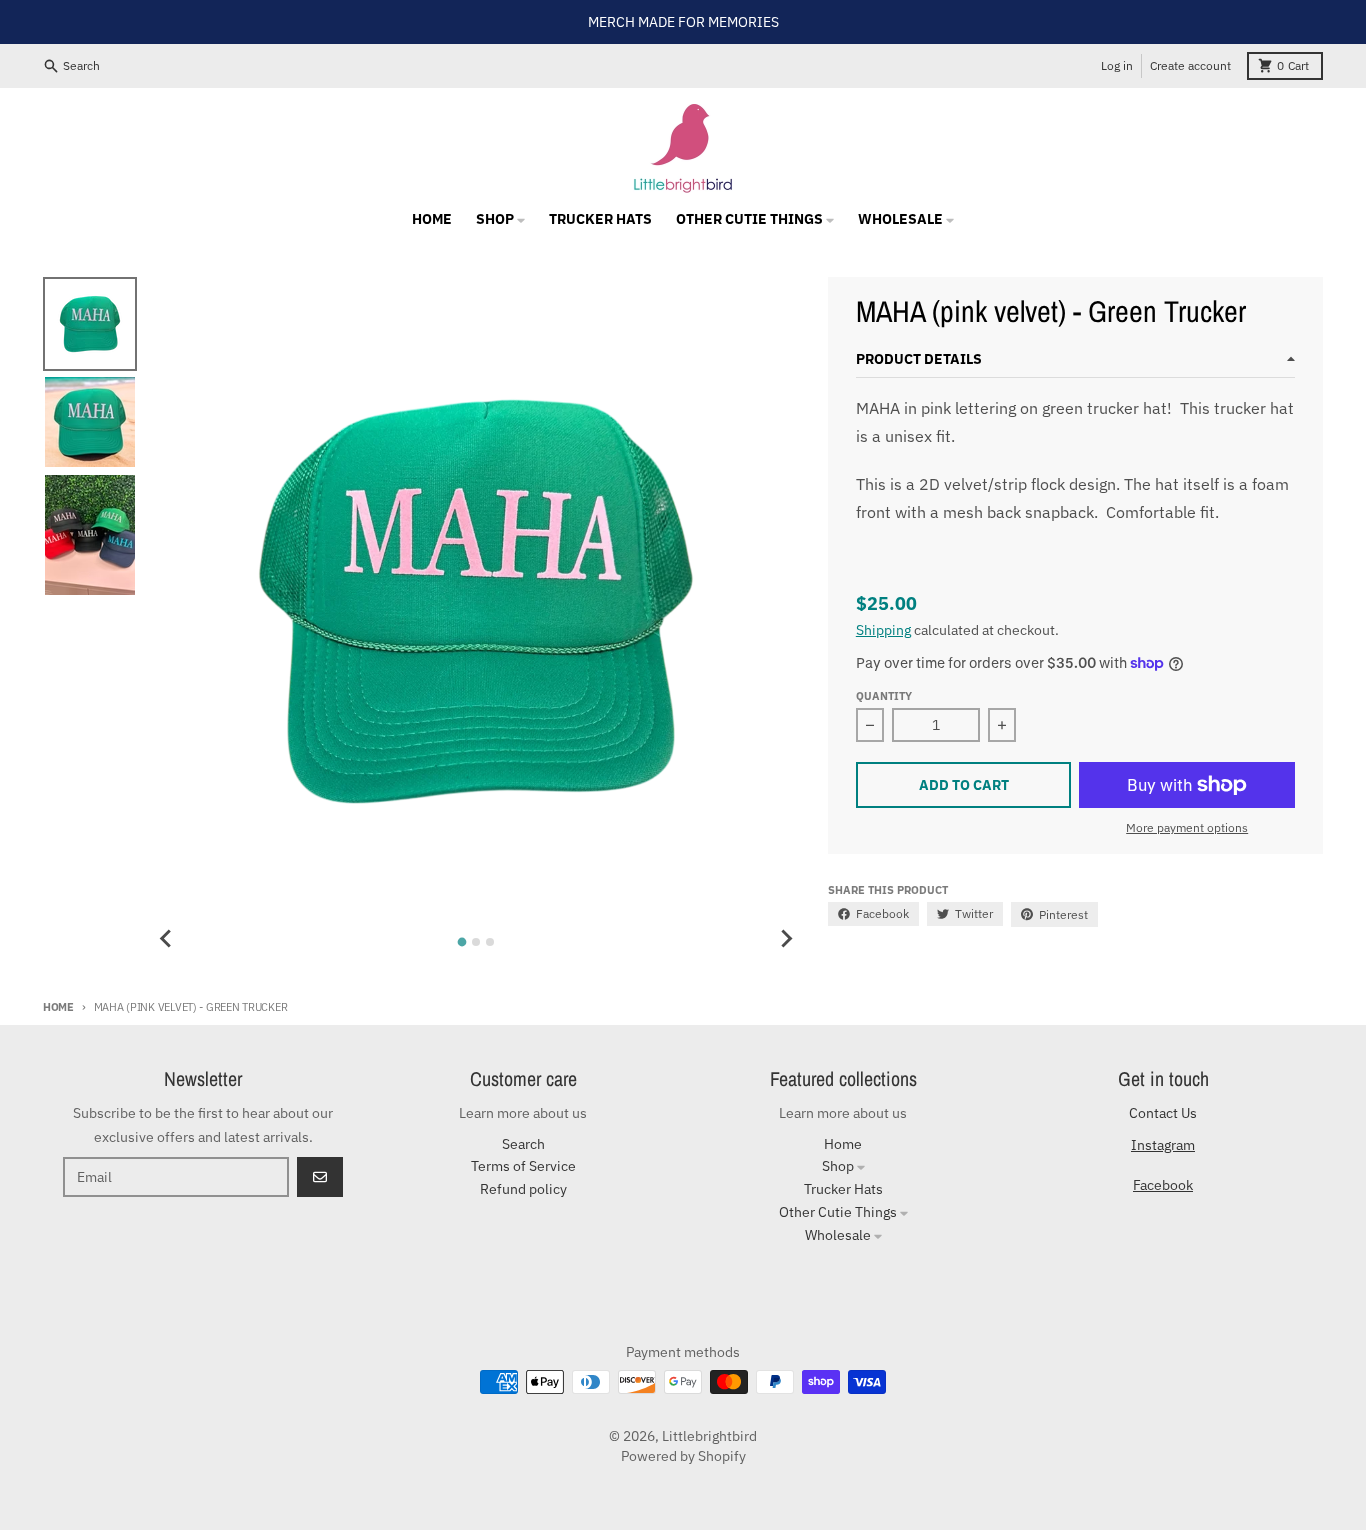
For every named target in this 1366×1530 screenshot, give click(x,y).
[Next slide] (786, 939)
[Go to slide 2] (476, 942)
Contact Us (1163, 1113)
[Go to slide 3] (490, 942)
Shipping (883, 630)
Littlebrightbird (709, 1436)
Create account (1190, 65)
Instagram (1163, 1145)
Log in (1117, 65)
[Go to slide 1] (462, 941)
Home (58, 1007)
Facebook (1163, 1185)
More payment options (1187, 827)
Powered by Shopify (683, 1456)
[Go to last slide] (166, 939)
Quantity (884, 696)
